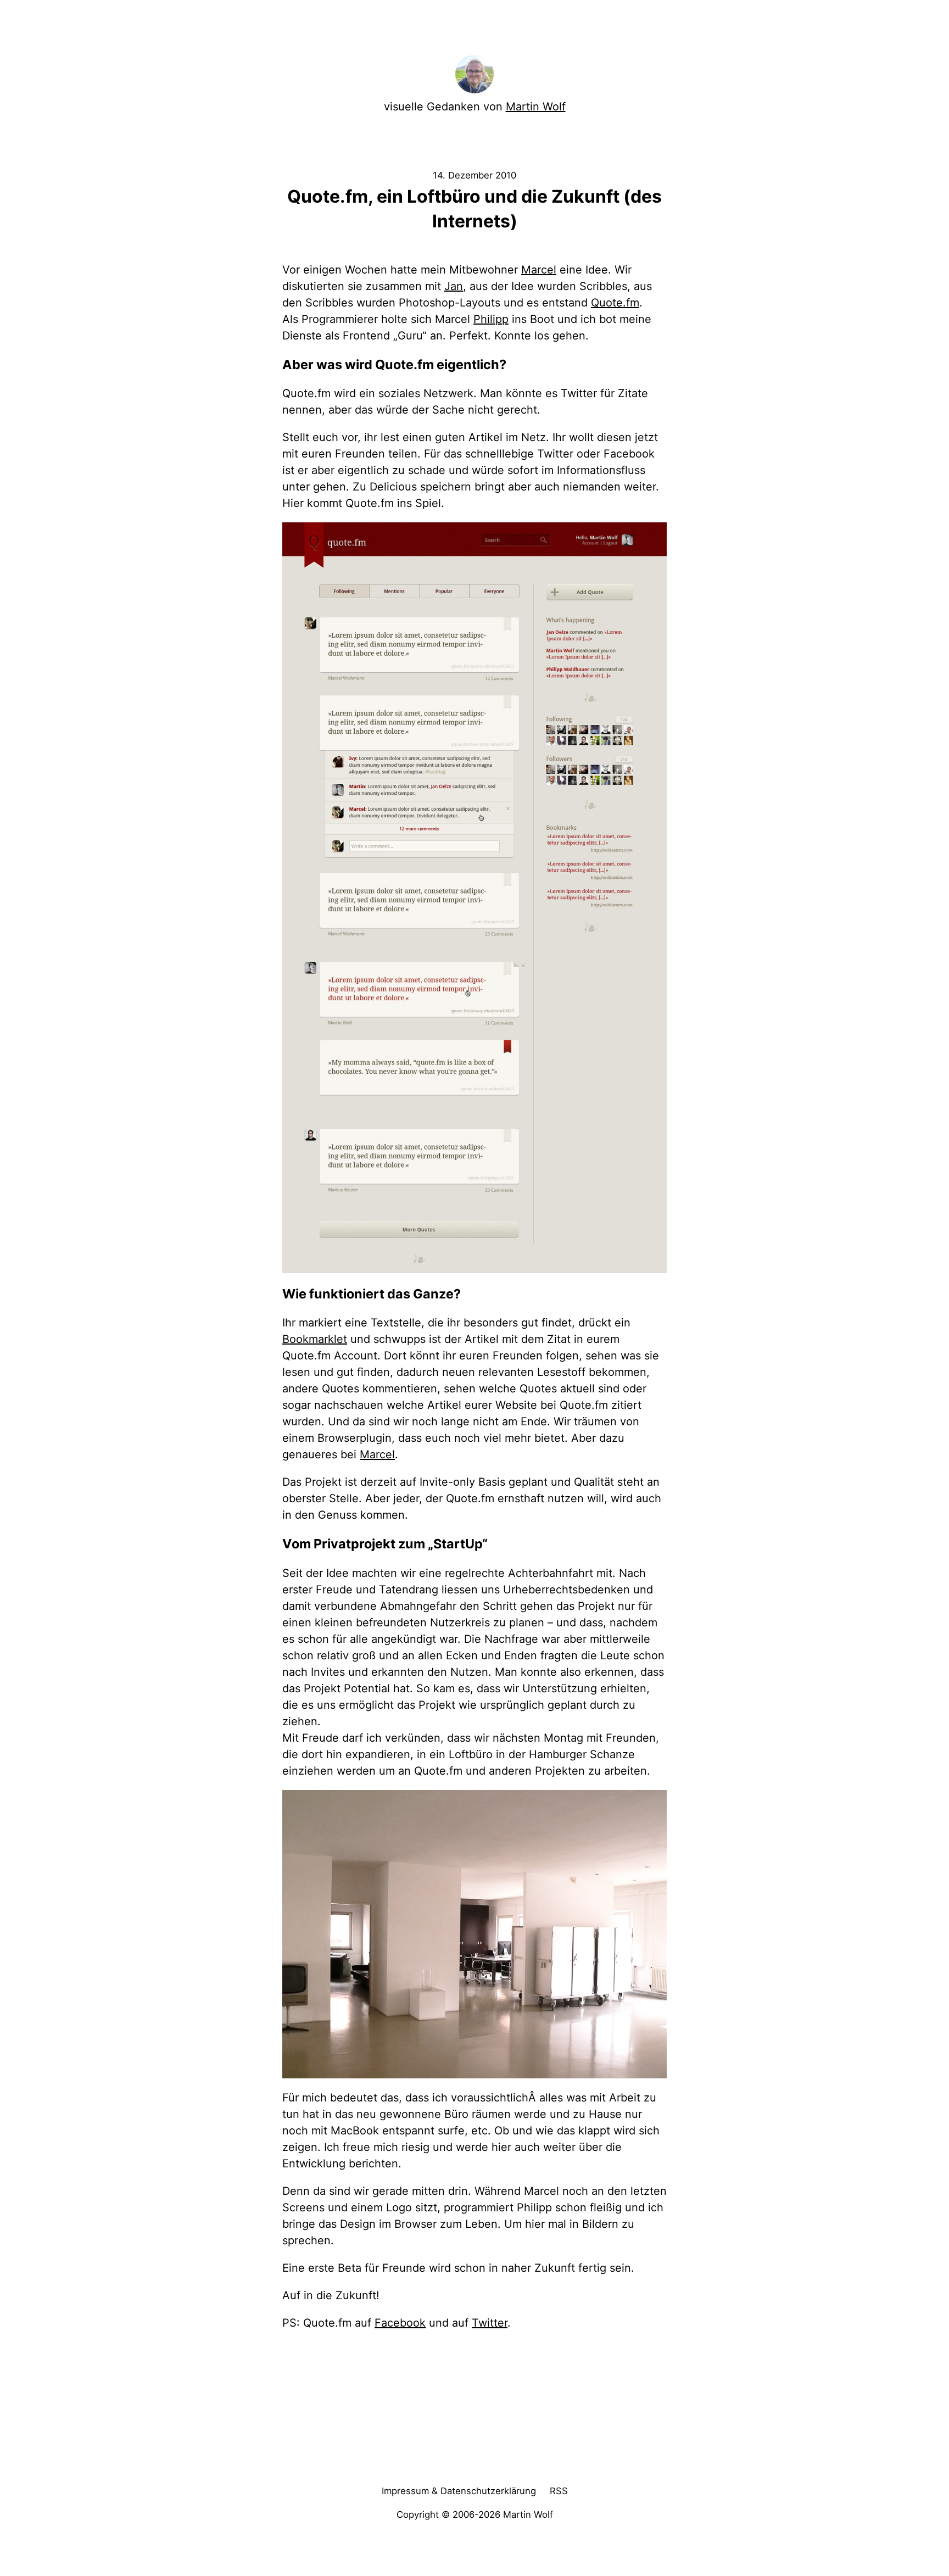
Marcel (539, 270)
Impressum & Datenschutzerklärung (459, 2491)
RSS (559, 2491)
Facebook (400, 2323)
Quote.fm (615, 303)
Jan (454, 286)
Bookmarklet (315, 1339)
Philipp (491, 319)
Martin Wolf (536, 107)
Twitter (490, 2323)
